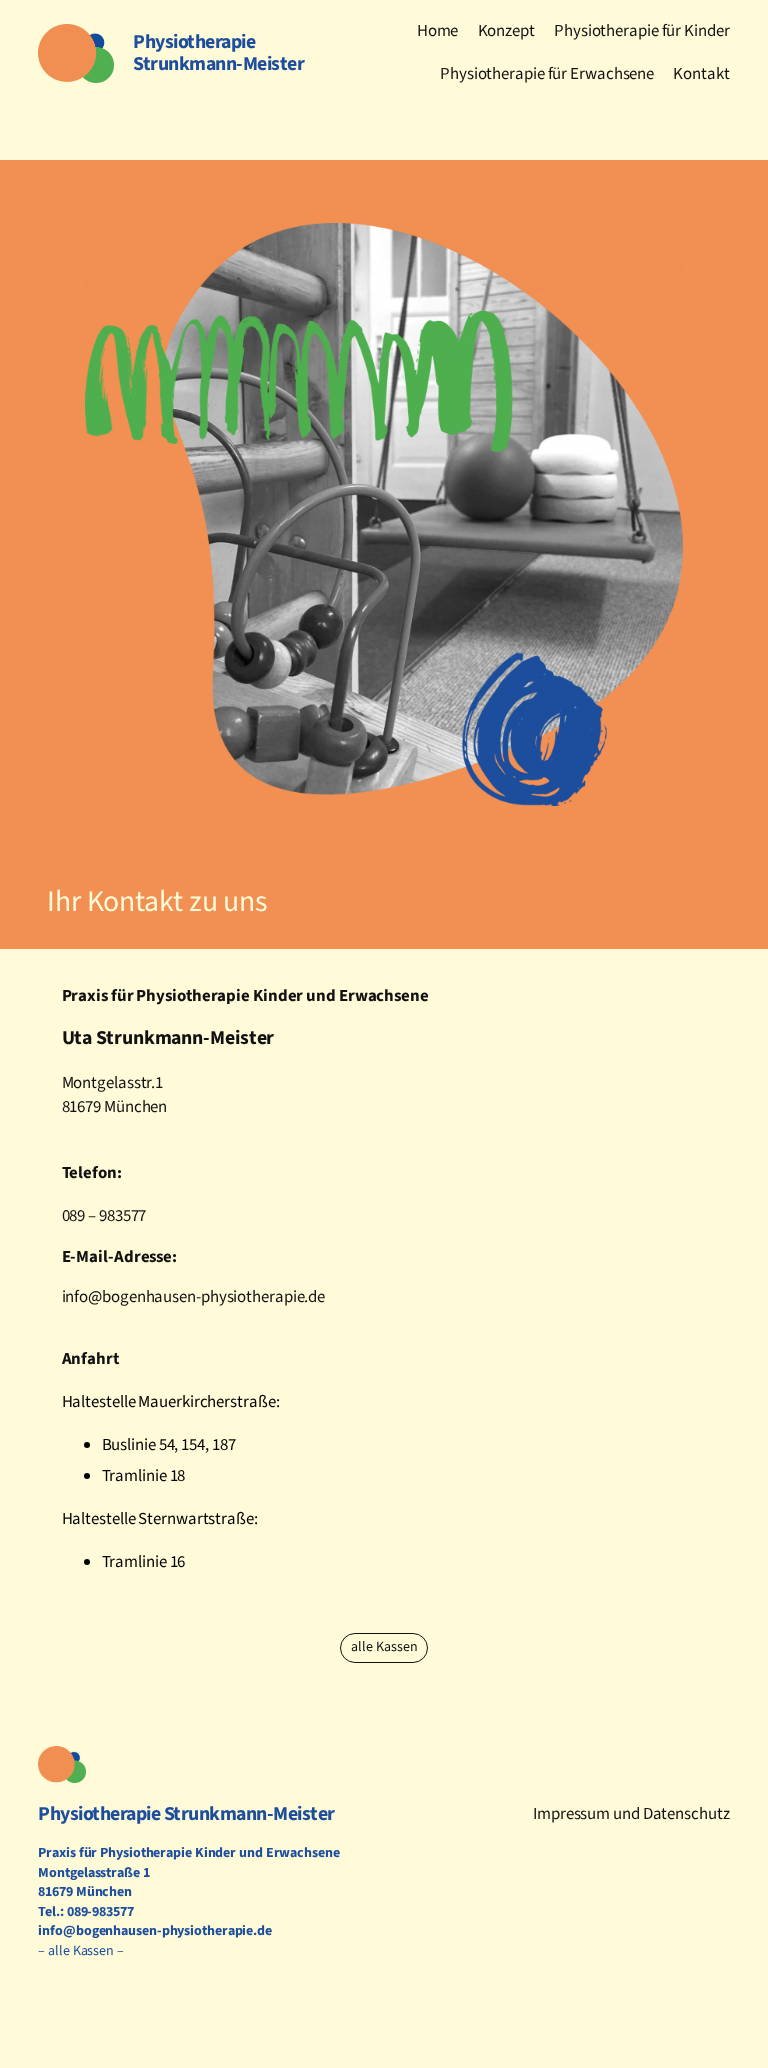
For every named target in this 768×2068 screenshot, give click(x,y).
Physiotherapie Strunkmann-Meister (186, 1814)
